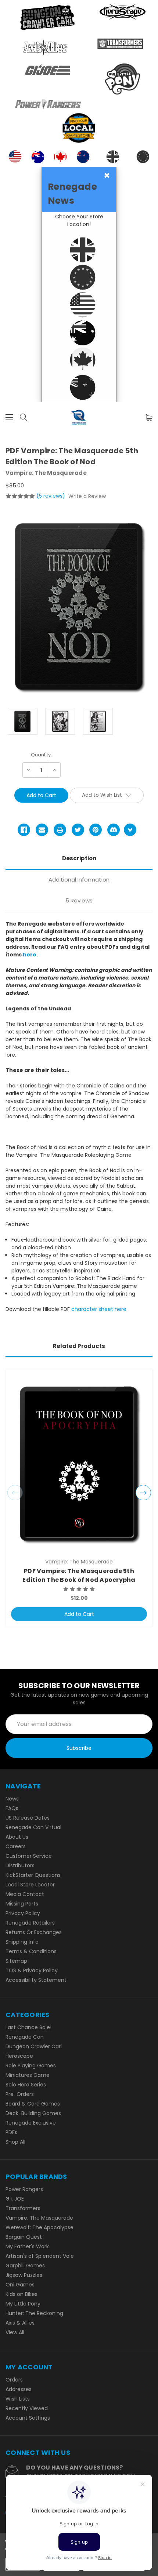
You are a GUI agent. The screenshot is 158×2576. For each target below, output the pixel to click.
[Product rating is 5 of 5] (20, 496)
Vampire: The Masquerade (39, 2218)
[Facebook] (24, 830)
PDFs (11, 2132)
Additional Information (79, 880)
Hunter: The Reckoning (34, 2313)
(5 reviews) (51, 496)
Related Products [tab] (79, 1346)
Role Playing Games (31, 2065)
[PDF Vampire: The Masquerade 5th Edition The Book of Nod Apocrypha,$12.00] (79, 1464)
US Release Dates (28, 1818)
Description (79, 858)
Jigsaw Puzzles (24, 2275)
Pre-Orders (20, 2094)
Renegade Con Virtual (33, 1827)
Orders (14, 2380)
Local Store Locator (30, 1885)
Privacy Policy (23, 1913)
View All (15, 2332)
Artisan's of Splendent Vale (40, 2256)
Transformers (23, 2208)
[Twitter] (78, 830)
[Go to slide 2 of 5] (143, 1493)
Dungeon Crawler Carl (34, 2046)
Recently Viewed (27, 2408)
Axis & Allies (20, 2323)
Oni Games (20, 2285)
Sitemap (16, 1961)
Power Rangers (24, 2189)
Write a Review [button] (87, 496)
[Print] (60, 830)
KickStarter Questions (33, 1875)
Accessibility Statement (36, 1980)
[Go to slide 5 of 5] (15, 1493)
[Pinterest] (96, 830)
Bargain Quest (24, 2237)
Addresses (19, 2389)
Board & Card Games (33, 2104)
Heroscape (19, 2056)
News (12, 1799)
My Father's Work (27, 2246)
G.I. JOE (15, 2199)
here (30, 955)
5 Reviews (79, 900)
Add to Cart (79, 1614)
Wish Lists (18, 2399)
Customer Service (29, 1856)
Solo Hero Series (26, 2085)
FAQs (12, 1808)
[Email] (42, 830)
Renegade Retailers (30, 1923)
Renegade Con (25, 2037)
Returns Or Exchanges (34, 1932)
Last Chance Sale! (28, 2027)
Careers (16, 1846)
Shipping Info (22, 1942)
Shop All (15, 2142)
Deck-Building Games (33, 2113)
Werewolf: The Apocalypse (39, 2227)
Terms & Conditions (31, 1951)
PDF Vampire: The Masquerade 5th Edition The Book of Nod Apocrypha (79, 1575)
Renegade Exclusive (31, 2123)
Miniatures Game (28, 2075)
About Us (17, 1837)
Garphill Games (25, 2266)
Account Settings (28, 2418)
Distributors (20, 1865)
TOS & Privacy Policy (32, 1970)
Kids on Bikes (21, 2294)
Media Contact (25, 1894)
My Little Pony (23, 2304)
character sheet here (99, 1309)
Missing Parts (22, 1904)
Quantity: (41, 755)
